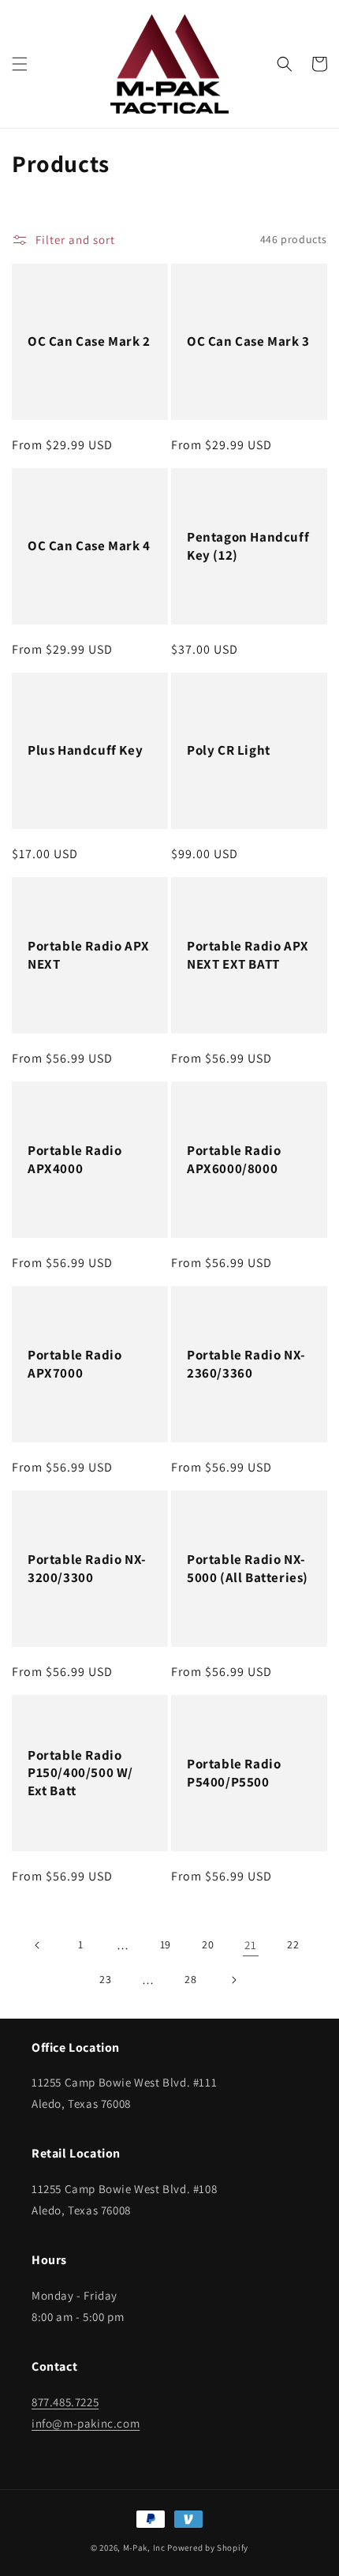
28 (190, 1979)
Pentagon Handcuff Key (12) (248, 546)
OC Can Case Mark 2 (89, 341)
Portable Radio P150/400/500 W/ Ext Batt (80, 1772)
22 (293, 1944)
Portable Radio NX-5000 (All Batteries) (248, 1568)
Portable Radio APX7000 (75, 1363)
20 (208, 1944)
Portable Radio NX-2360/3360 (246, 1363)
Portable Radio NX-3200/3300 (87, 1568)
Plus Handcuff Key (85, 750)
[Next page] (233, 1980)
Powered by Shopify (208, 2548)
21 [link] (250, 1945)
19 (166, 1944)
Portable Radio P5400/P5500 (234, 1772)
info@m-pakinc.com (86, 2423)
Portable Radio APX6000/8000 (234, 1159)
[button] (20, 64)
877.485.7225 (65, 2402)
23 (105, 1979)
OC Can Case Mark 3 (248, 341)
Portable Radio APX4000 (75, 1159)
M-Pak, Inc (144, 2548)
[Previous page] (38, 1945)
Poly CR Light (229, 750)
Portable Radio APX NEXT (89, 954)
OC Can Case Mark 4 (89, 546)
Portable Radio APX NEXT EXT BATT (248, 954)
